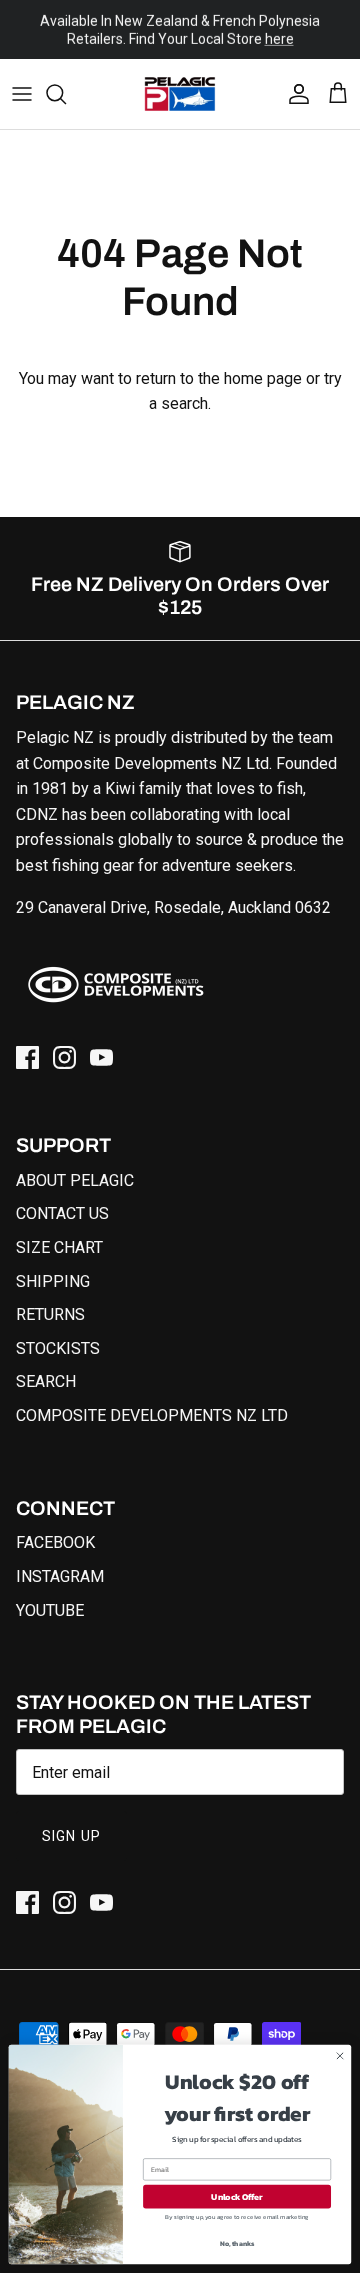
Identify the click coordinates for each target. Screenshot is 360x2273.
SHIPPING (53, 1281)
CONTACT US (62, 1213)
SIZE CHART (59, 1247)
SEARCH (46, 1381)
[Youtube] (101, 1057)
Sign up (71, 1836)
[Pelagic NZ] (180, 94)
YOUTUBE (50, 1610)
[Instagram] (64, 1057)
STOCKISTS (58, 1348)
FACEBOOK (55, 1542)
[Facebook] (27, 1057)
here (279, 39)
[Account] (294, 94)
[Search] (66, 94)
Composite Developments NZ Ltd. (152, 763)
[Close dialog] (339, 2055)
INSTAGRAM (60, 1576)
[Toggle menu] (22, 94)
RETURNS (50, 1314)
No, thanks (237, 2243)
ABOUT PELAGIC (75, 1180)
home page (263, 378)
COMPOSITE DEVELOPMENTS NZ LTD (152, 1415)
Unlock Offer (236, 2196)
